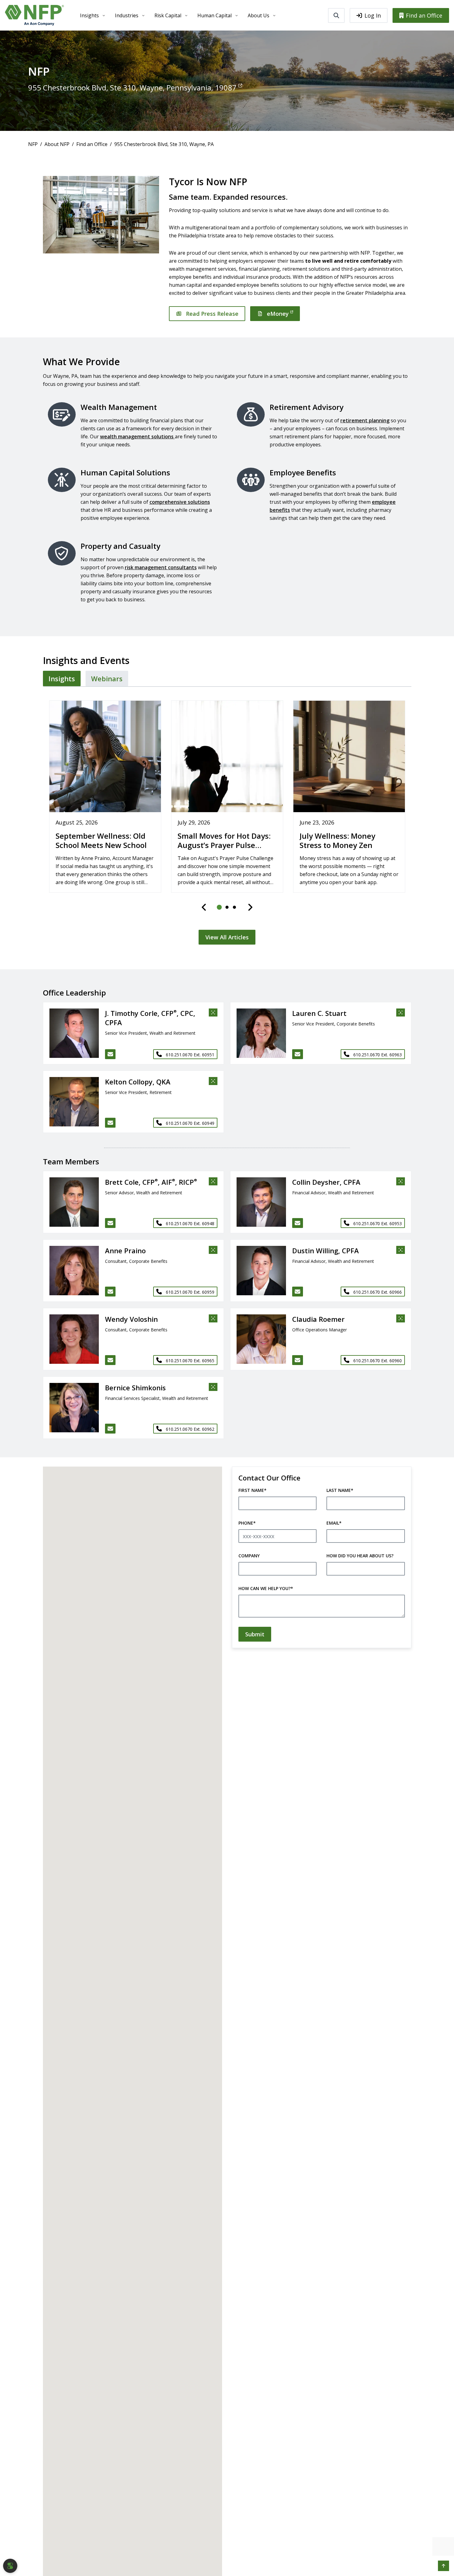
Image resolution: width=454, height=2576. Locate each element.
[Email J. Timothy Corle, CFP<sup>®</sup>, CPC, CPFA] (110, 1054)
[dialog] (10, 2566)
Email (334, 1523)
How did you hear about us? (360, 1556)
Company (249, 1556)
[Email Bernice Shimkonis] (110, 1429)
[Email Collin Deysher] (298, 1223)
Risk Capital (168, 15)
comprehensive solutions (180, 502)
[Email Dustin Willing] (298, 1292)
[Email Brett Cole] (110, 1223)
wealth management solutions (137, 436)
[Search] (336, 15)
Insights (89, 15)
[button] (71, 1033)
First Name (252, 1490)
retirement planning (365, 420)
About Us (259, 15)
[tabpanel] (227, 819)
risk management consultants (161, 567)
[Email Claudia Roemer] (298, 1360)
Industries (127, 15)
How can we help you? (266, 1588)
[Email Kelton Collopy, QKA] (110, 1123)
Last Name (340, 1490)
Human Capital (214, 15)
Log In (373, 15)
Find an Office (424, 15)
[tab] (62, 678)
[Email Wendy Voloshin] (110, 1360)
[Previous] (204, 907)
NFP (33, 144)
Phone (247, 1523)
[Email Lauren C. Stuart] (298, 1054)
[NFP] (34, 15)
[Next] (250, 907)
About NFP (57, 144)
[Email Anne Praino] (110, 1292)
